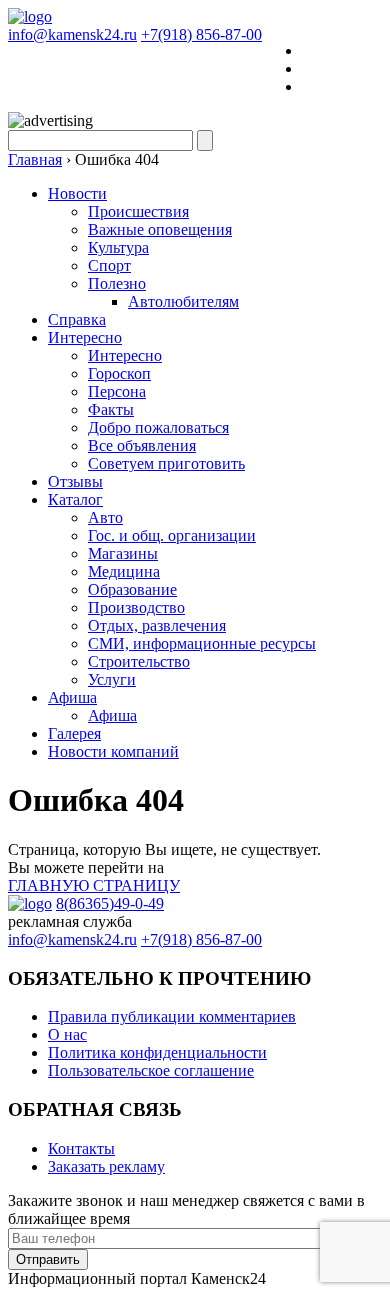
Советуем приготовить (166, 463)
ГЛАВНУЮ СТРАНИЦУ (94, 885)
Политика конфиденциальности (157, 1052)
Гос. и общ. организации (172, 535)
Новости (77, 193)
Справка (77, 319)
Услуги (112, 679)
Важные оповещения (160, 229)
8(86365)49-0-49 (110, 903)
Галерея (74, 733)
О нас (67, 1034)
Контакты (81, 1148)
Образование (132, 589)
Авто (105, 517)
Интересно (85, 337)
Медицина (124, 571)
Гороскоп (119, 373)
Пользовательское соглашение (151, 1070)
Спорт (109, 265)
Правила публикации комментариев (172, 1016)
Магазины (123, 553)
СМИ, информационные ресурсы (202, 643)
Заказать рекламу (106, 1166)
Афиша (72, 697)
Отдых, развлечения (157, 625)
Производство (136, 607)
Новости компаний (113, 751)
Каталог (75, 499)
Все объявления (142, 445)
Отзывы (75, 481)
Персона (117, 391)
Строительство (139, 661)
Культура (118, 247)
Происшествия (138, 211)
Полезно (117, 283)
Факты (111, 409)
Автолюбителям (183, 301)
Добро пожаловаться (158, 427)
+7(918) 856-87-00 (201, 34)
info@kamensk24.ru (72, 34)
